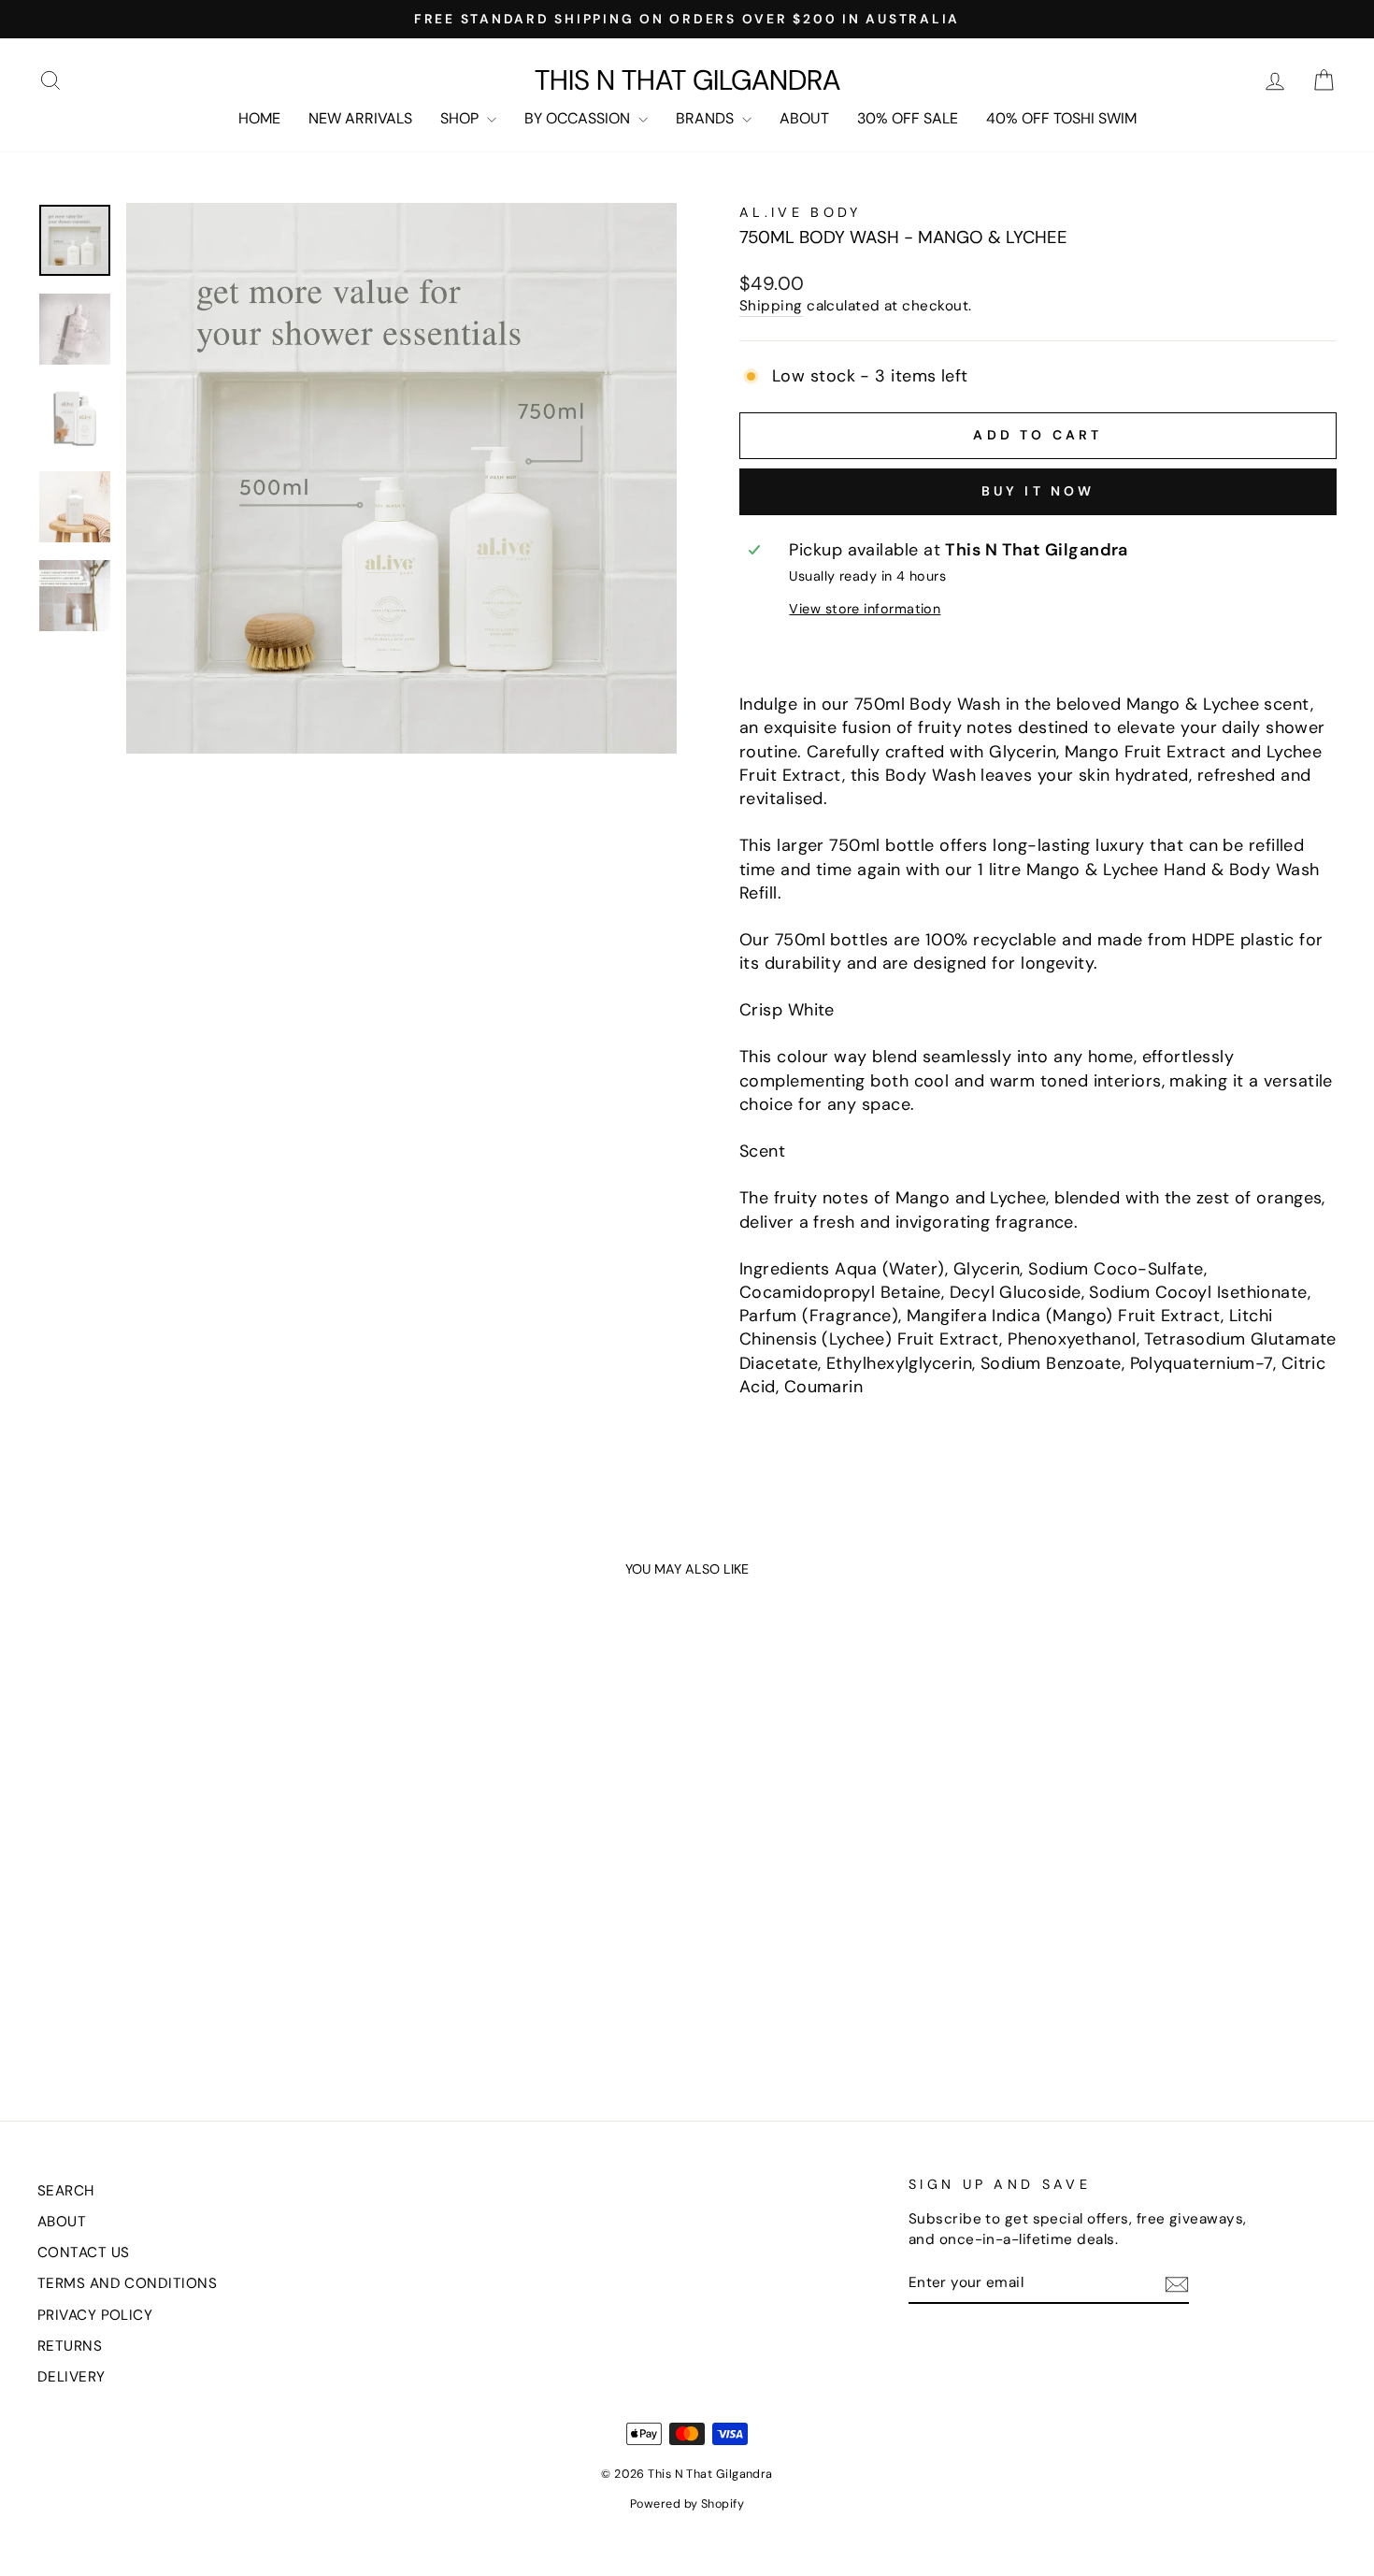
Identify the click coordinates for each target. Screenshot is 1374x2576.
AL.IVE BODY (801, 212)
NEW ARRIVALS (360, 118)
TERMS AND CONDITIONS (127, 2283)
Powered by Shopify (687, 2504)
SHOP (461, 118)
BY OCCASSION (579, 118)
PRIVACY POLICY (95, 2315)
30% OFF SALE (908, 118)
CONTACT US (84, 2252)
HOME (259, 118)
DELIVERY (72, 2377)
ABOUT (804, 118)
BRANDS (707, 118)
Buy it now (1038, 491)
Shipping (771, 306)
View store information (865, 609)
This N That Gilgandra (687, 80)
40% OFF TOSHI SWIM (1061, 118)
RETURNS (70, 2346)
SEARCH (66, 2191)
